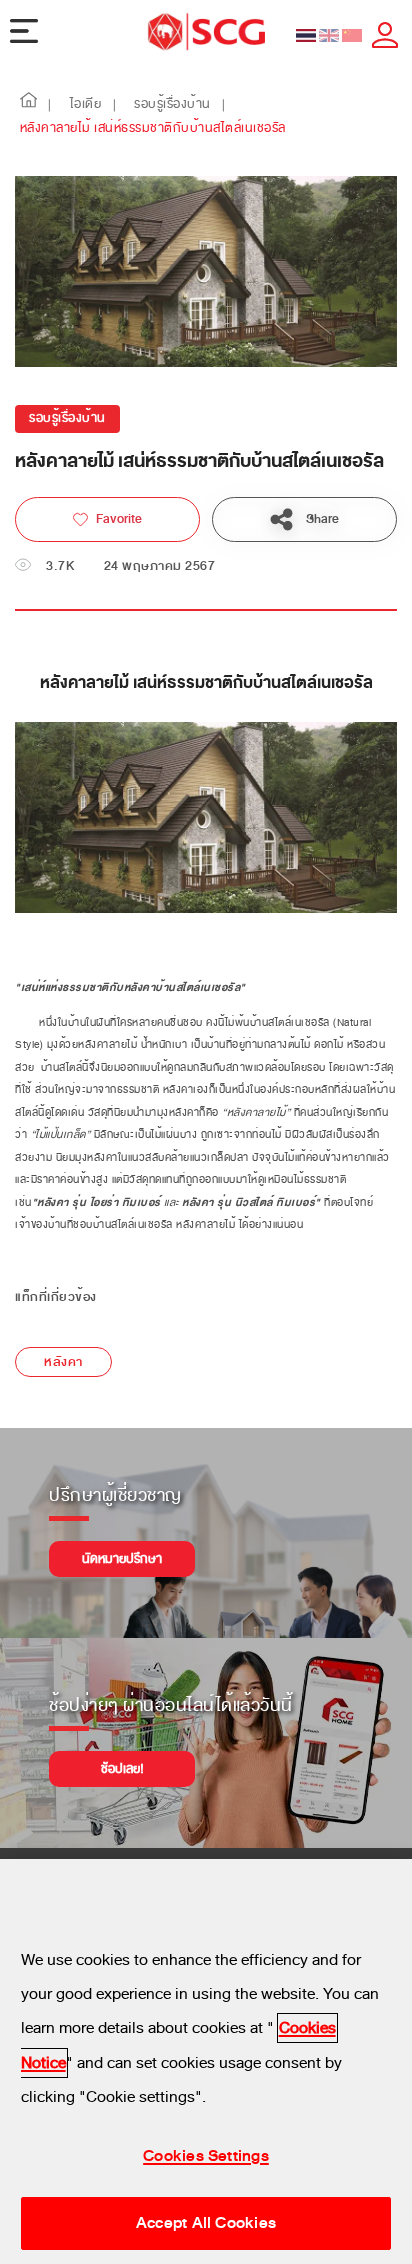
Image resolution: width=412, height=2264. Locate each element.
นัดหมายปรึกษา (122, 1559)
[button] (29, 105)
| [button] (50, 105)
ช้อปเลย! (122, 1769)
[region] (206, 2061)
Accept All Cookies (206, 2223)
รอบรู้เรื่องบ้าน (67, 419)
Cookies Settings (206, 2156)
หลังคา (63, 1362)
